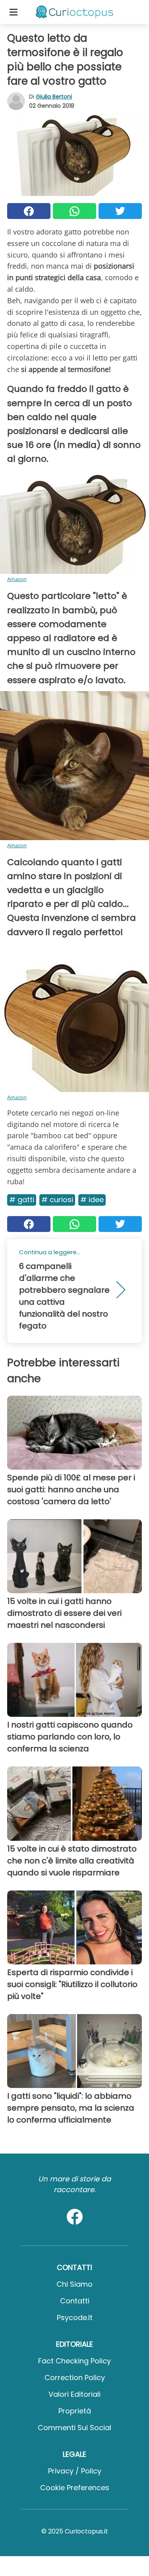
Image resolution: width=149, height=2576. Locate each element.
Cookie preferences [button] (75, 2488)
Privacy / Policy (75, 2471)
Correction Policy (75, 2377)
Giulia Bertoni (54, 97)
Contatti (75, 2301)
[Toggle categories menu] (14, 12)
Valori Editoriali (74, 2394)
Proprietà (75, 2411)
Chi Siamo (74, 2284)
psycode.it (75, 2317)
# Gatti (22, 1200)
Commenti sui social (74, 2428)
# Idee (92, 1200)
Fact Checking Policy (74, 2361)
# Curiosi (57, 1200)
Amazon (17, 579)
